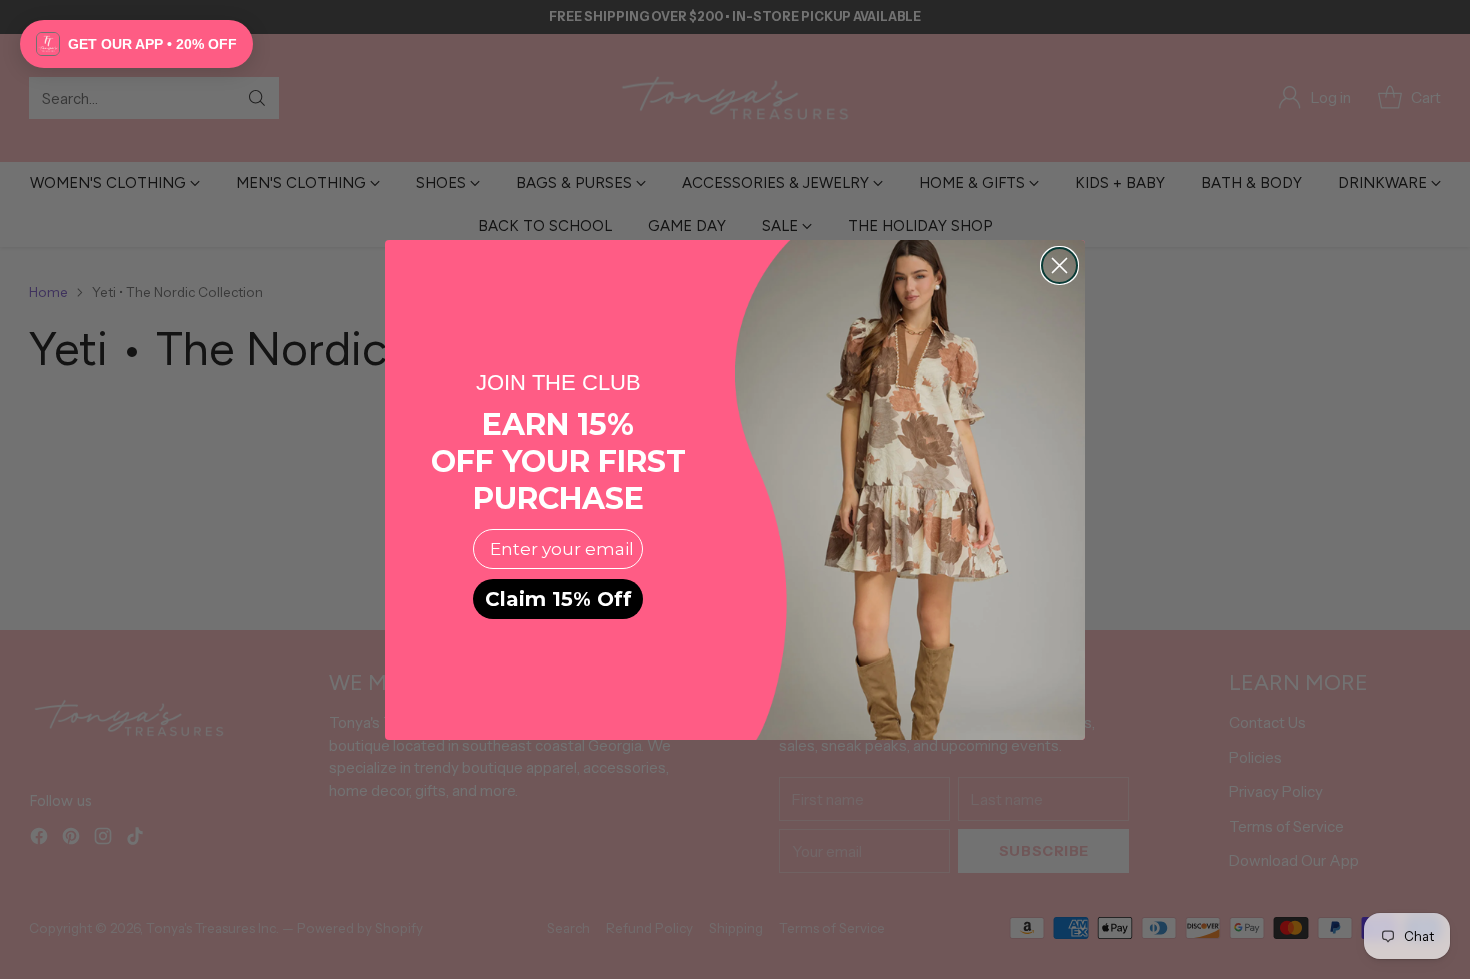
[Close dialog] (1059, 265)
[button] (136, 44)
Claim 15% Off (558, 599)
